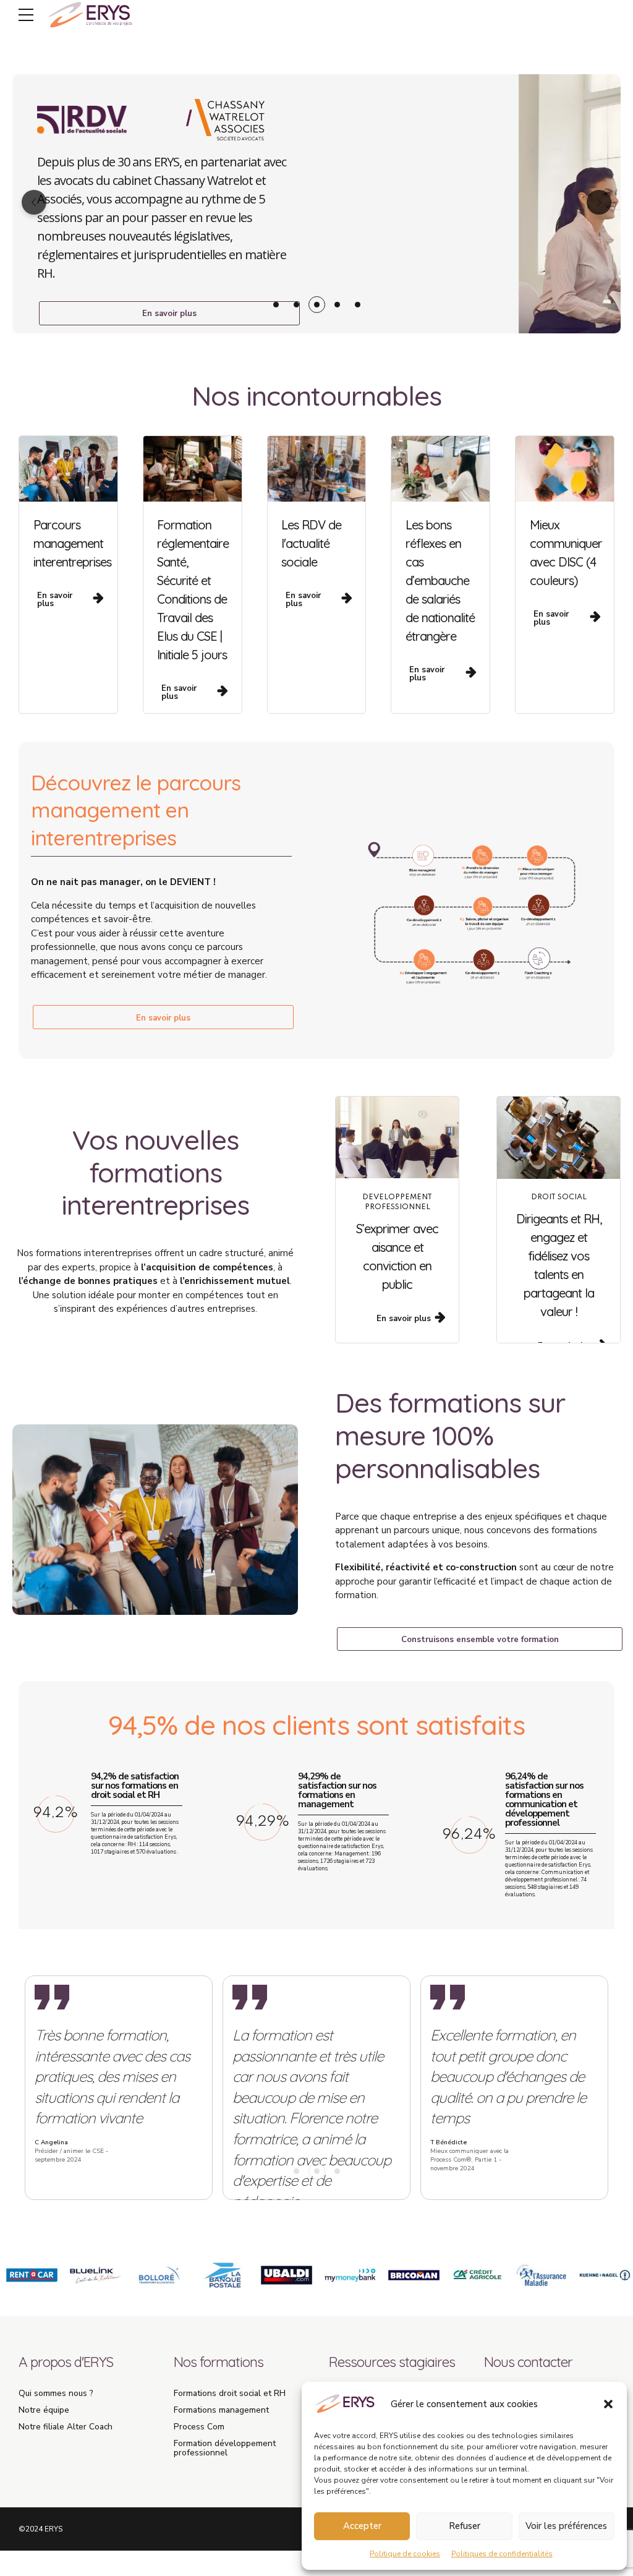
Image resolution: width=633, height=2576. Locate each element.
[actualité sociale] (559, 1138)
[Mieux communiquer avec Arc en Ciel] (565, 469)
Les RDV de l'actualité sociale (311, 543)
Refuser (465, 2526)
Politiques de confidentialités (502, 2554)
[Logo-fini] (465, 204)
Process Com (199, 2427)
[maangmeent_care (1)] (68, 469)
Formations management (221, 2410)
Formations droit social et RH (230, 2393)
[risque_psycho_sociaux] (397, 1137)
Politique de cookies (405, 2554)
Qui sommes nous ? (56, 2393)
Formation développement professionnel (225, 2448)
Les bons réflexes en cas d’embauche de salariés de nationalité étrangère (440, 580)
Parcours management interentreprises (72, 543)
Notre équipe (44, 2410)
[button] (608, 2404)
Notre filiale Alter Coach (66, 2427)
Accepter (362, 2526)
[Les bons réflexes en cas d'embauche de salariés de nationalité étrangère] (440, 469)
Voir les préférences (566, 2526)
